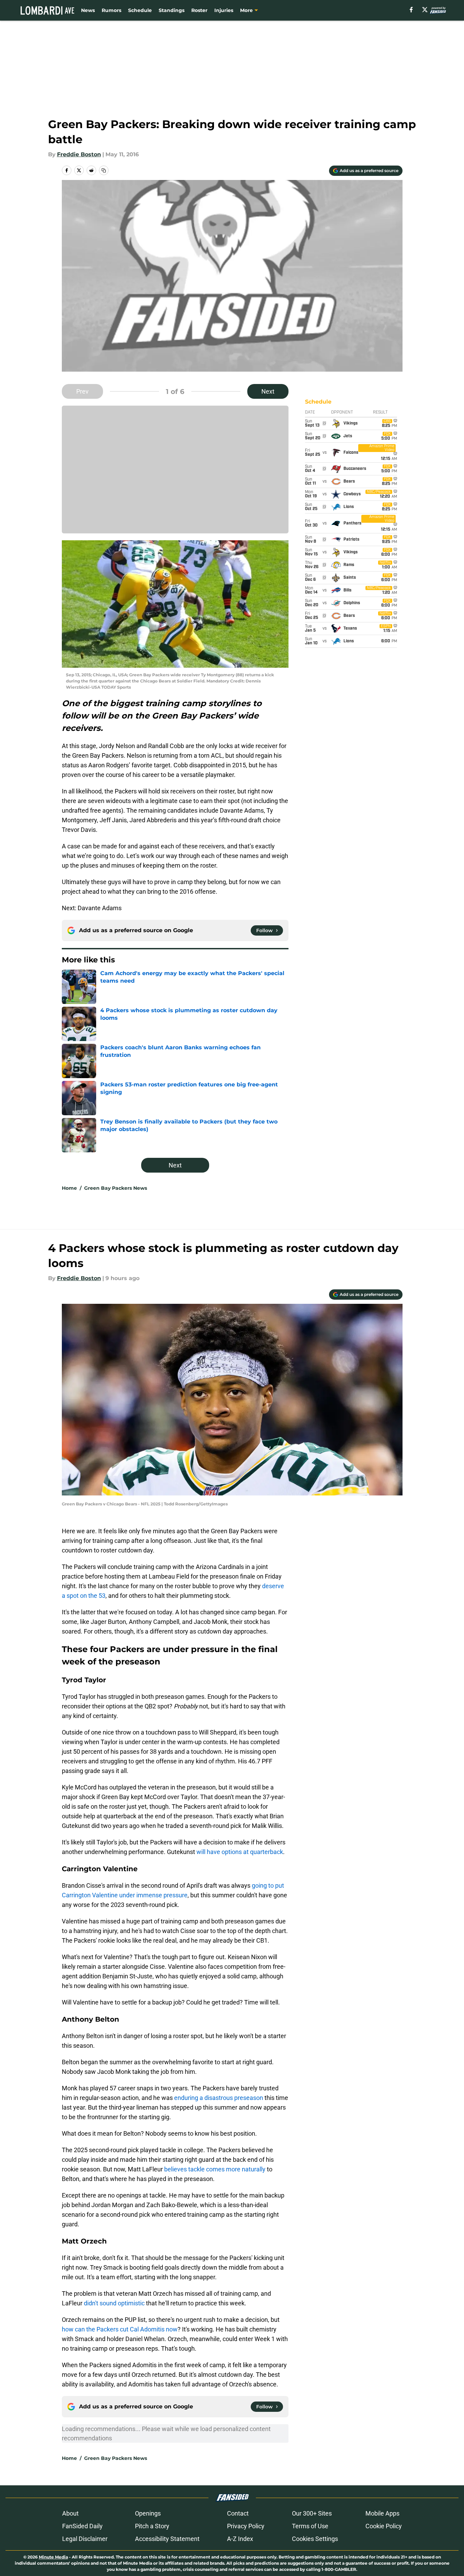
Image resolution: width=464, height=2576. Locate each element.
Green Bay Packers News (116, 1188)
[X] (425, 10)
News (88, 10)
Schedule (140, 10)
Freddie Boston (79, 154)
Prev (82, 391)
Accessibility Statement (167, 2539)
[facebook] (411, 10)
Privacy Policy (246, 2526)
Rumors (111, 10)
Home (69, 1188)
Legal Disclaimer (85, 2539)
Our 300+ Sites (312, 2513)
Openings (148, 2513)
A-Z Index (240, 2539)
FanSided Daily (82, 2526)
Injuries (224, 10)
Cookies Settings (315, 2539)
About (70, 2513)
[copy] (104, 170)
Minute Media (53, 2557)
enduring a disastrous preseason (219, 2098)
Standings (172, 10)
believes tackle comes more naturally (215, 2169)
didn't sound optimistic (114, 2303)
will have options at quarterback (240, 1852)
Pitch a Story (152, 2526)
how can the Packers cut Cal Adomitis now (120, 2329)
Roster (199, 10)
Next (268, 391)
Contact (238, 2513)
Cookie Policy (384, 2526)
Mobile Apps (382, 2513)
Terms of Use (310, 2526)
